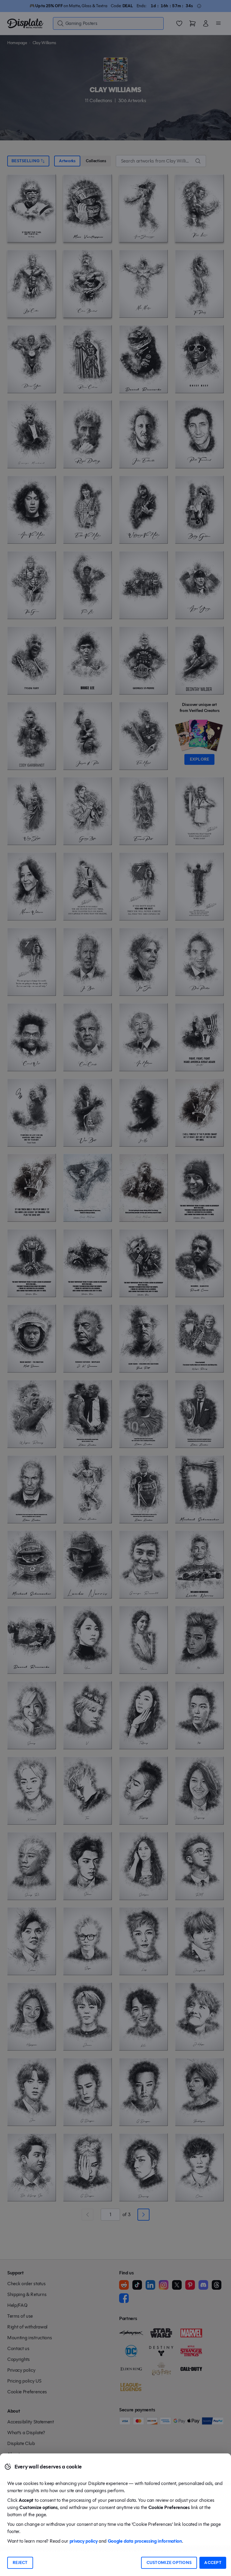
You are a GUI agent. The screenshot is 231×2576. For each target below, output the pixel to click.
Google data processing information (145, 2541)
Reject (20, 2563)
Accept (213, 2563)
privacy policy (84, 2541)
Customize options (169, 2563)
